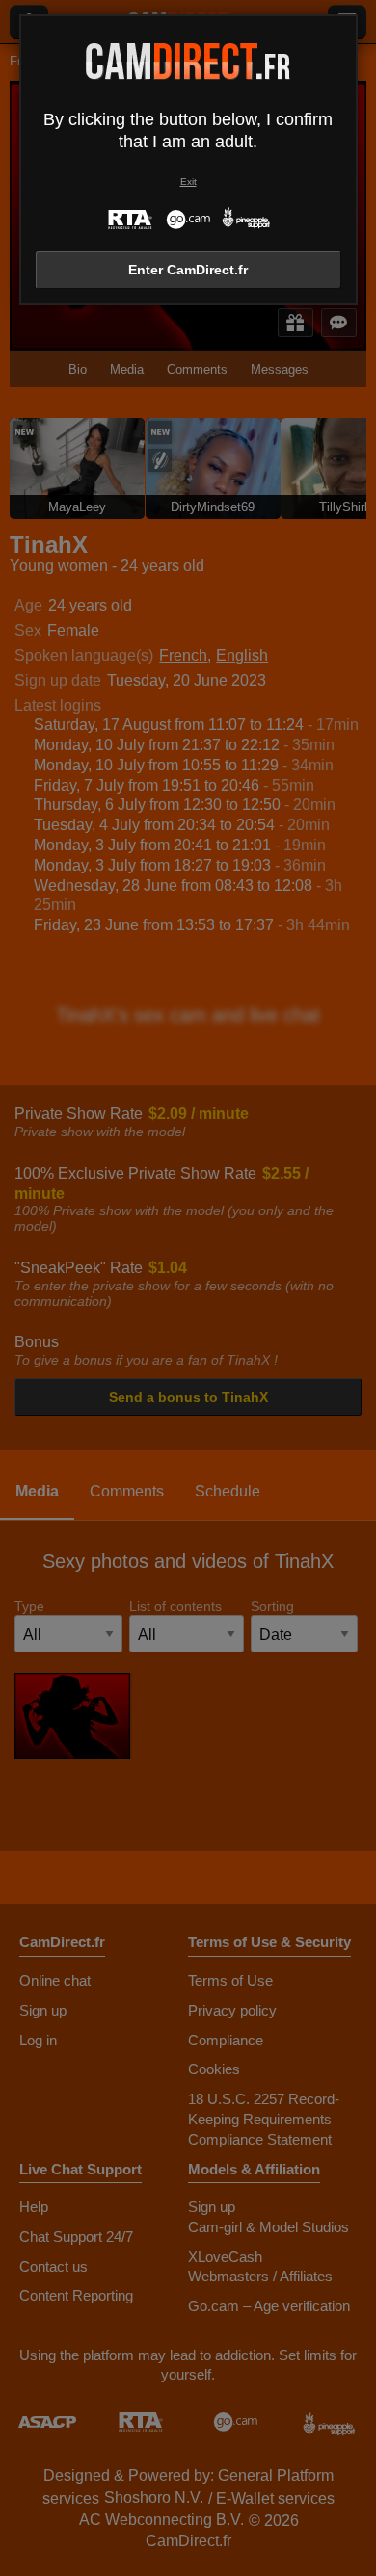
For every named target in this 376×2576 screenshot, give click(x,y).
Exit (188, 182)
